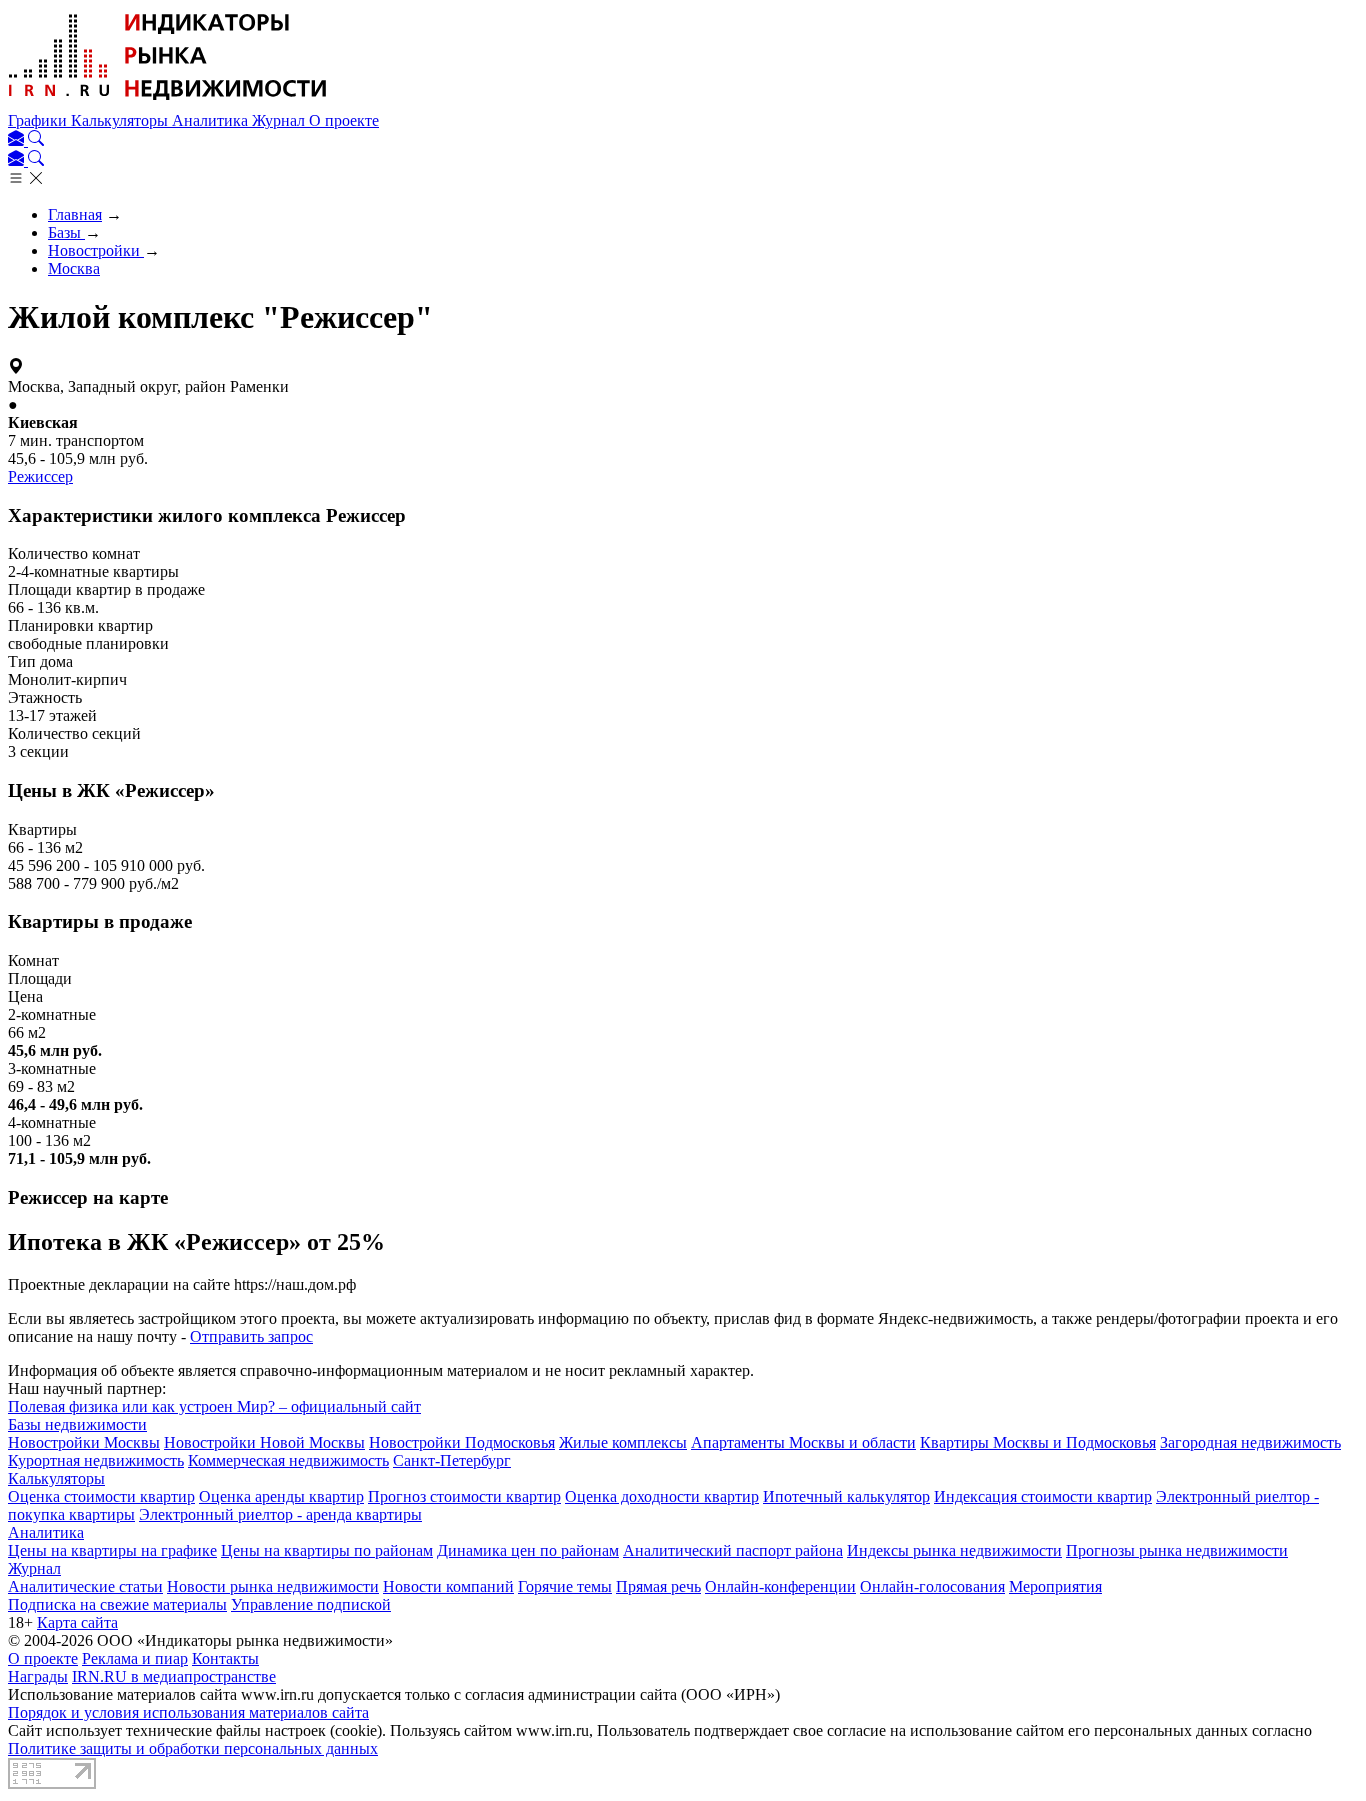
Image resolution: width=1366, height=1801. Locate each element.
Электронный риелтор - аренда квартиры (280, 1514)
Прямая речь (658, 1586)
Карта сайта (77, 1622)
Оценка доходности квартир (662, 1496)
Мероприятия (1055, 1586)
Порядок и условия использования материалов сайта (188, 1712)
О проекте (344, 120)
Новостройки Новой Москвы (264, 1442)
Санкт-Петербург (452, 1460)
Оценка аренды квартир (281, 1496)
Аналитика (212, 120)
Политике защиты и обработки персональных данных (193, 1748)
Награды (38, 1676)
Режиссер (40, 476)
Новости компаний (448, 1586)
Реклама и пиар (135, 1658)
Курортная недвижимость (96, 1460)
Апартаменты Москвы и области (803, 1442)
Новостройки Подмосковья (462, 1442)
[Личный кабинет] (18, 140)
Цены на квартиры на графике (112, 1550)
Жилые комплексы (623, 1442)
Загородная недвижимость (1250, 1442)
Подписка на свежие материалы (117, 1604)
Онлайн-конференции (780, 1586)
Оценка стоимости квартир (101, 1496)
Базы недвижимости (77, 1424)
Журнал (280, 120)
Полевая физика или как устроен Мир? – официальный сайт (214, 1406)
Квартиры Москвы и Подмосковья (1038, 1442)
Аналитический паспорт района (733, 1550)
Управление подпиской (311, 1604)
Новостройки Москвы (84, 1442)
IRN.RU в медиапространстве (174, 1676)
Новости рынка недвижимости (273, 1586)
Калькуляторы (121, 120)
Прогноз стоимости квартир (464, 1496)
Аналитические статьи (85, 1586)
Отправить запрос (251, 1336)
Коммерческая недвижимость (288, 1460)
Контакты (225, 1658)
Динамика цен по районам (528, 1550)
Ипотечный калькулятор (846, 1496)
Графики (39, 120)
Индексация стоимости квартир (1043, 1496)
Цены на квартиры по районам (327, 1550)
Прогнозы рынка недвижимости (1177, 1550)
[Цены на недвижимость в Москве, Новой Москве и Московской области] (168, 102)
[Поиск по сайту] (36, 140)
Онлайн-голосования (932, 1586)
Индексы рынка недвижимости (954, 1550)
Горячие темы (565, 1586)
